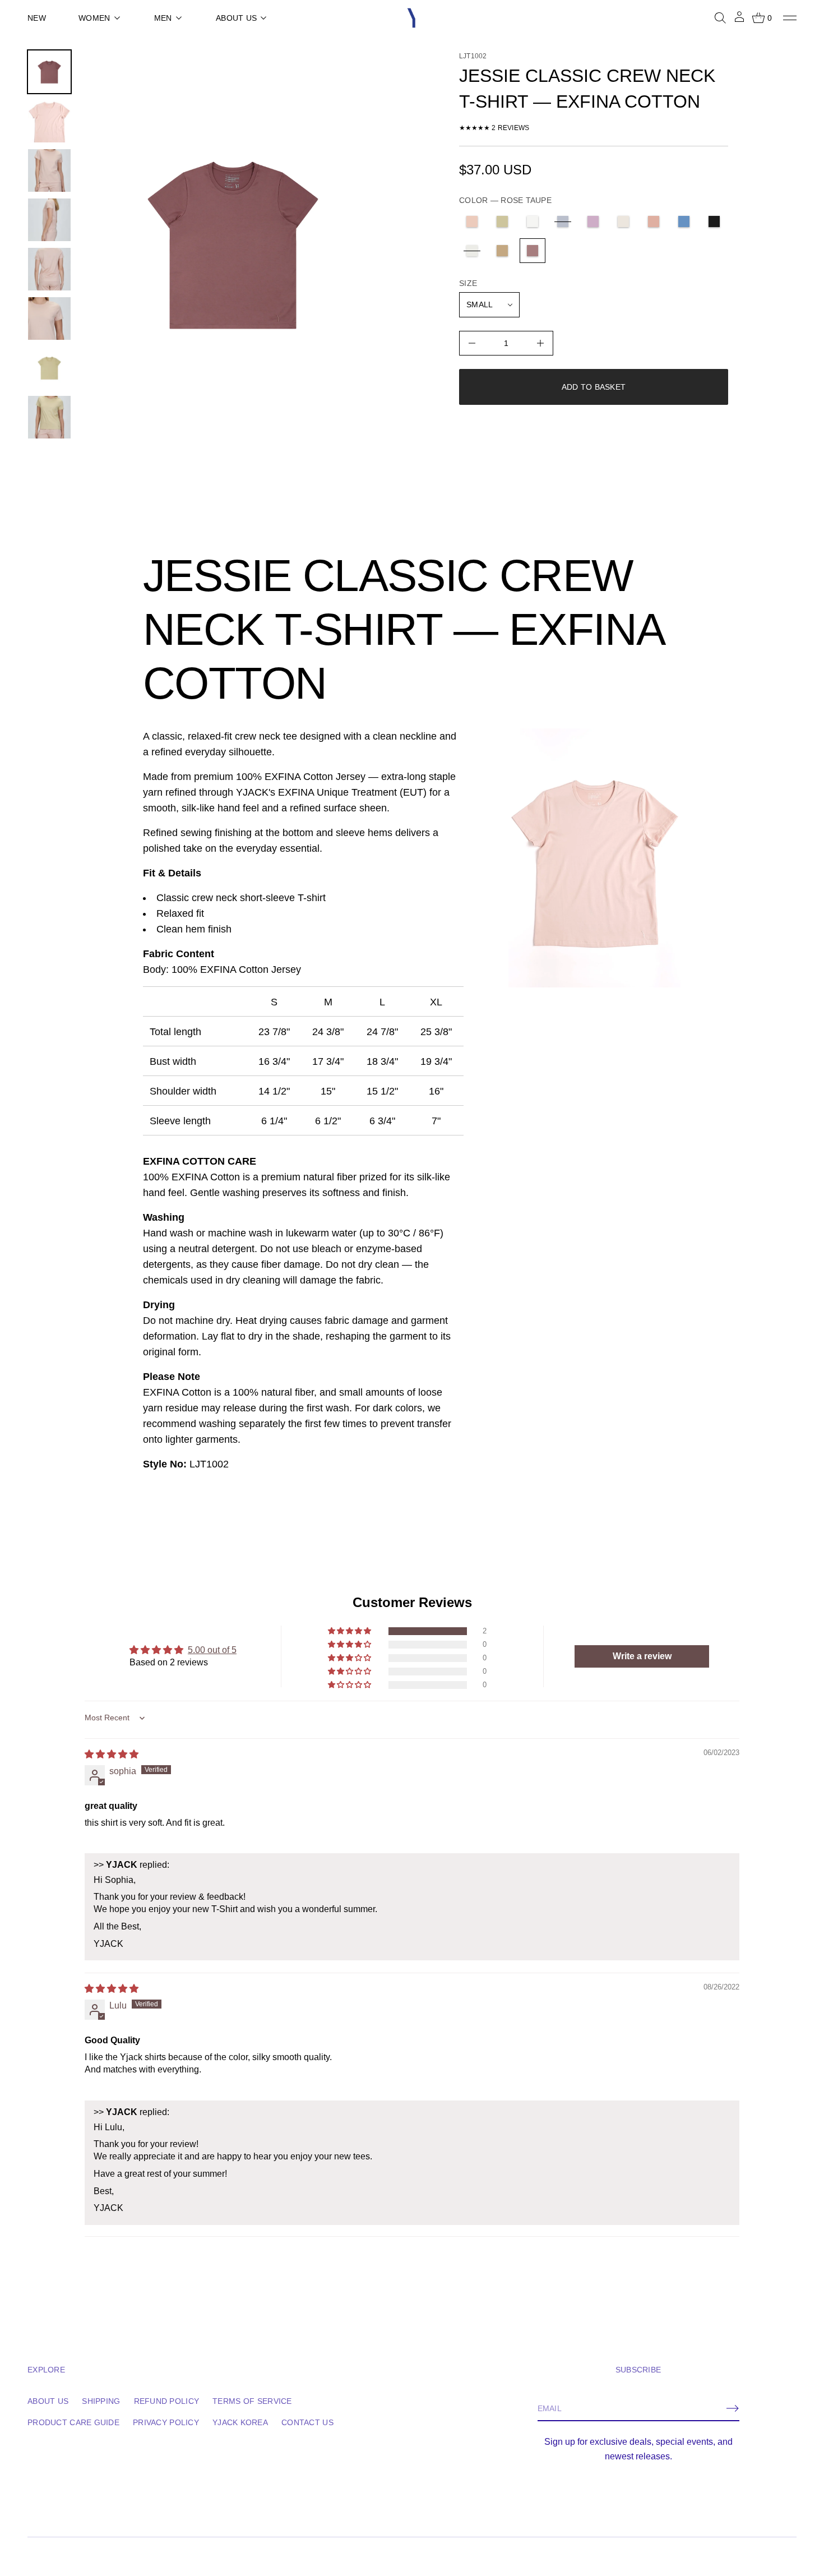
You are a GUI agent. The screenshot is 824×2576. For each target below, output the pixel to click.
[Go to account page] (739, 20)
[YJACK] (412, 18)
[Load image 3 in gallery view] (49, 170)
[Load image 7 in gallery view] (49, 368)
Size (468, 283)
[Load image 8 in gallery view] (49, 417)
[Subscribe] (733, 2408)
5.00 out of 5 (212, 1650)
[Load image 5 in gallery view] (49, 269)
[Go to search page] (720, 18)
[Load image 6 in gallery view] (49, 318)
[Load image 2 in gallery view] (49, 121)
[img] (112, 1754)
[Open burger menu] (790, 18)
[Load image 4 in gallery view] (49, 220)
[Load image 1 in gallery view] (49, 72)
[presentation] (233, 245)
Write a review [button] (642, 1656)
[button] (720, 18)
